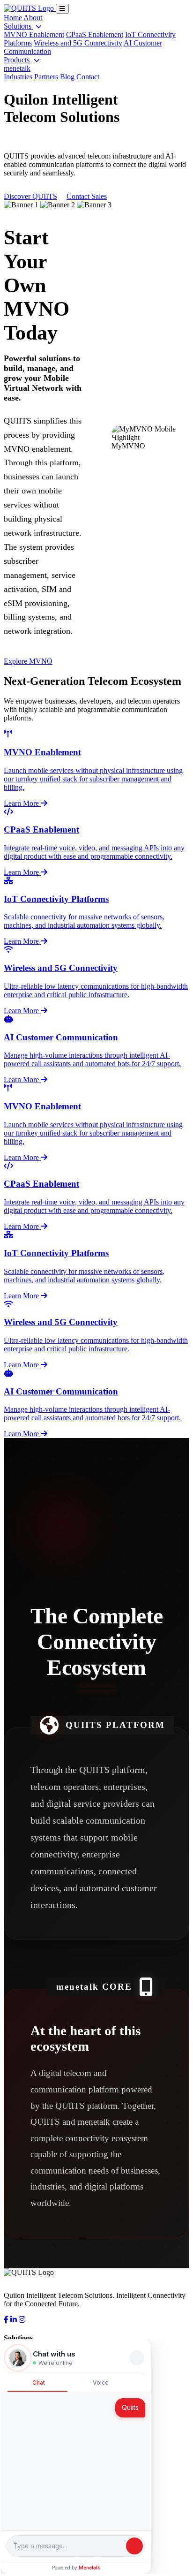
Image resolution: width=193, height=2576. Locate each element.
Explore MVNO (28, 661)
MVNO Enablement (34, 34)
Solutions (19, 26)
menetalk (17, 68)
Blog (67, 77)
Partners (46, 77)
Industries (18, 77)
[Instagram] (22, 2320)
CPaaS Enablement (95, 34)
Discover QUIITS (30, 196)
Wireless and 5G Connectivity (78, 43)
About (33, 18)
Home (13, 18)
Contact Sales (87, 196)
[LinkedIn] (14, 2320)
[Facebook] (6, 2320)
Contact (88, 77)
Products (18, 60)
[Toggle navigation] (62, 9)
